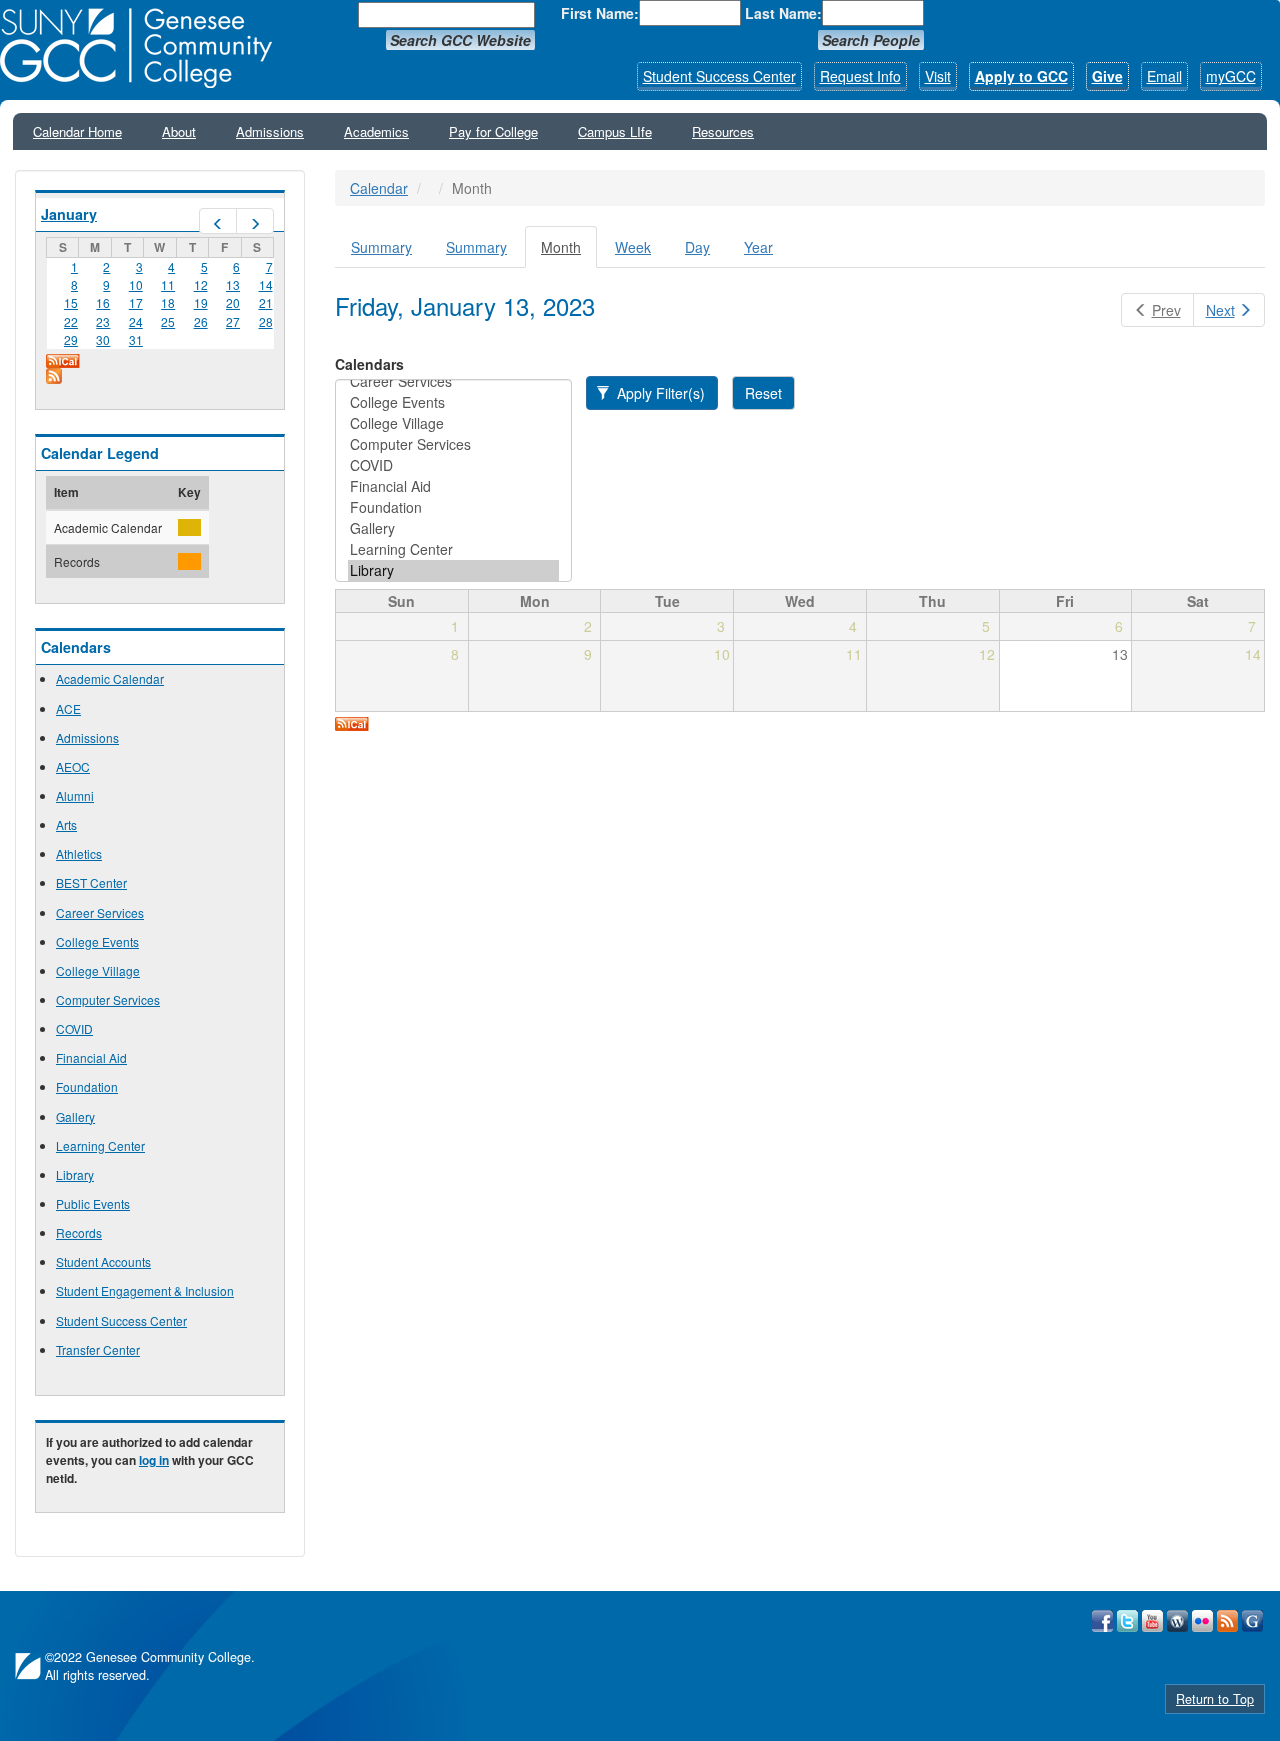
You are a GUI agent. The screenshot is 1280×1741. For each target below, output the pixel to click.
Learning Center (100, 1145)
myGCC (1231, 76)
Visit (938, 76)
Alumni (75, 795)
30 (103, 339)
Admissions (270, 131)
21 (266, 302)
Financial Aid (91, 1057)
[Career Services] (453, 381)
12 (201, 284)
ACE (68, 708)
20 (233, 302)
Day (697, 247)
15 (71, 302)
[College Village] (453, 423)
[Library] (453, 570)
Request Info (860, 76)
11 (168, 284)
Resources (723, 131)
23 (103, 321)
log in (154, 1460)
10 (136, 284)
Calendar (379, 188)
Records (79, 1232)
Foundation (87, 1086)
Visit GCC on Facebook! (1102, 1621)
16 (103, 302)
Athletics (79, 853)
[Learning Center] (453, 549)
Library (75, 1174)
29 (71, 339)
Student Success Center (719, 76)
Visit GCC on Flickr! (1202, 1621)
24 (136, 321)
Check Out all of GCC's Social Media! (1252, 1621)
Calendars (369, 364)
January (69, 214)
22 (71, 321)
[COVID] (453, 465)
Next (1220, 310)
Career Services (100, 912)
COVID (74, 1028)
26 (201, 321)
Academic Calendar (110, 678)
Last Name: (783, 13)
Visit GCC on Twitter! (1127, 1621)
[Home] (143, 48)
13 (233, 284)
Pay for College (493, 131)
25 (168, 321)
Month (569, 252)
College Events (97, 941)
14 (266, 284)
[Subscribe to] (160, 376)
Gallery (75, 1116)
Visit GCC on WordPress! (1177, 1621)
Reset (763, 393)
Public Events (93, 1203)
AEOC (73, 766)
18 (168, 302)
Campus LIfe (615, 131)
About (179, 131)
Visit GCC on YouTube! (1152, 1621)
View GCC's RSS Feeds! (1227, 1621)
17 (136, 302)
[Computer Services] (453, 444)
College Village (98, 970)
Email (1164, 76)
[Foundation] (453, 507)
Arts (66, 824)
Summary (381, 247)
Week (633, 247)
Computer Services (108, 999)
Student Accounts (103, 1261)
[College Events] (453, 402)
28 (266, 321)
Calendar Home (77, 131)
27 (233, 321)
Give (1107, 76)
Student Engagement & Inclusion (145, 1290)
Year (758, 247)
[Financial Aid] (453, 486)
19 (201, 302)
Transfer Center (98, 1349)
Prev (1166, 310)
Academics (376, 131)
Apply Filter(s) (659, 393)
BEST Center (91, 882)
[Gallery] (453, 528)
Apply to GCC (1021, 76)
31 (136, 339)
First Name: (600, 13)
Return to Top (1215, 1699)
